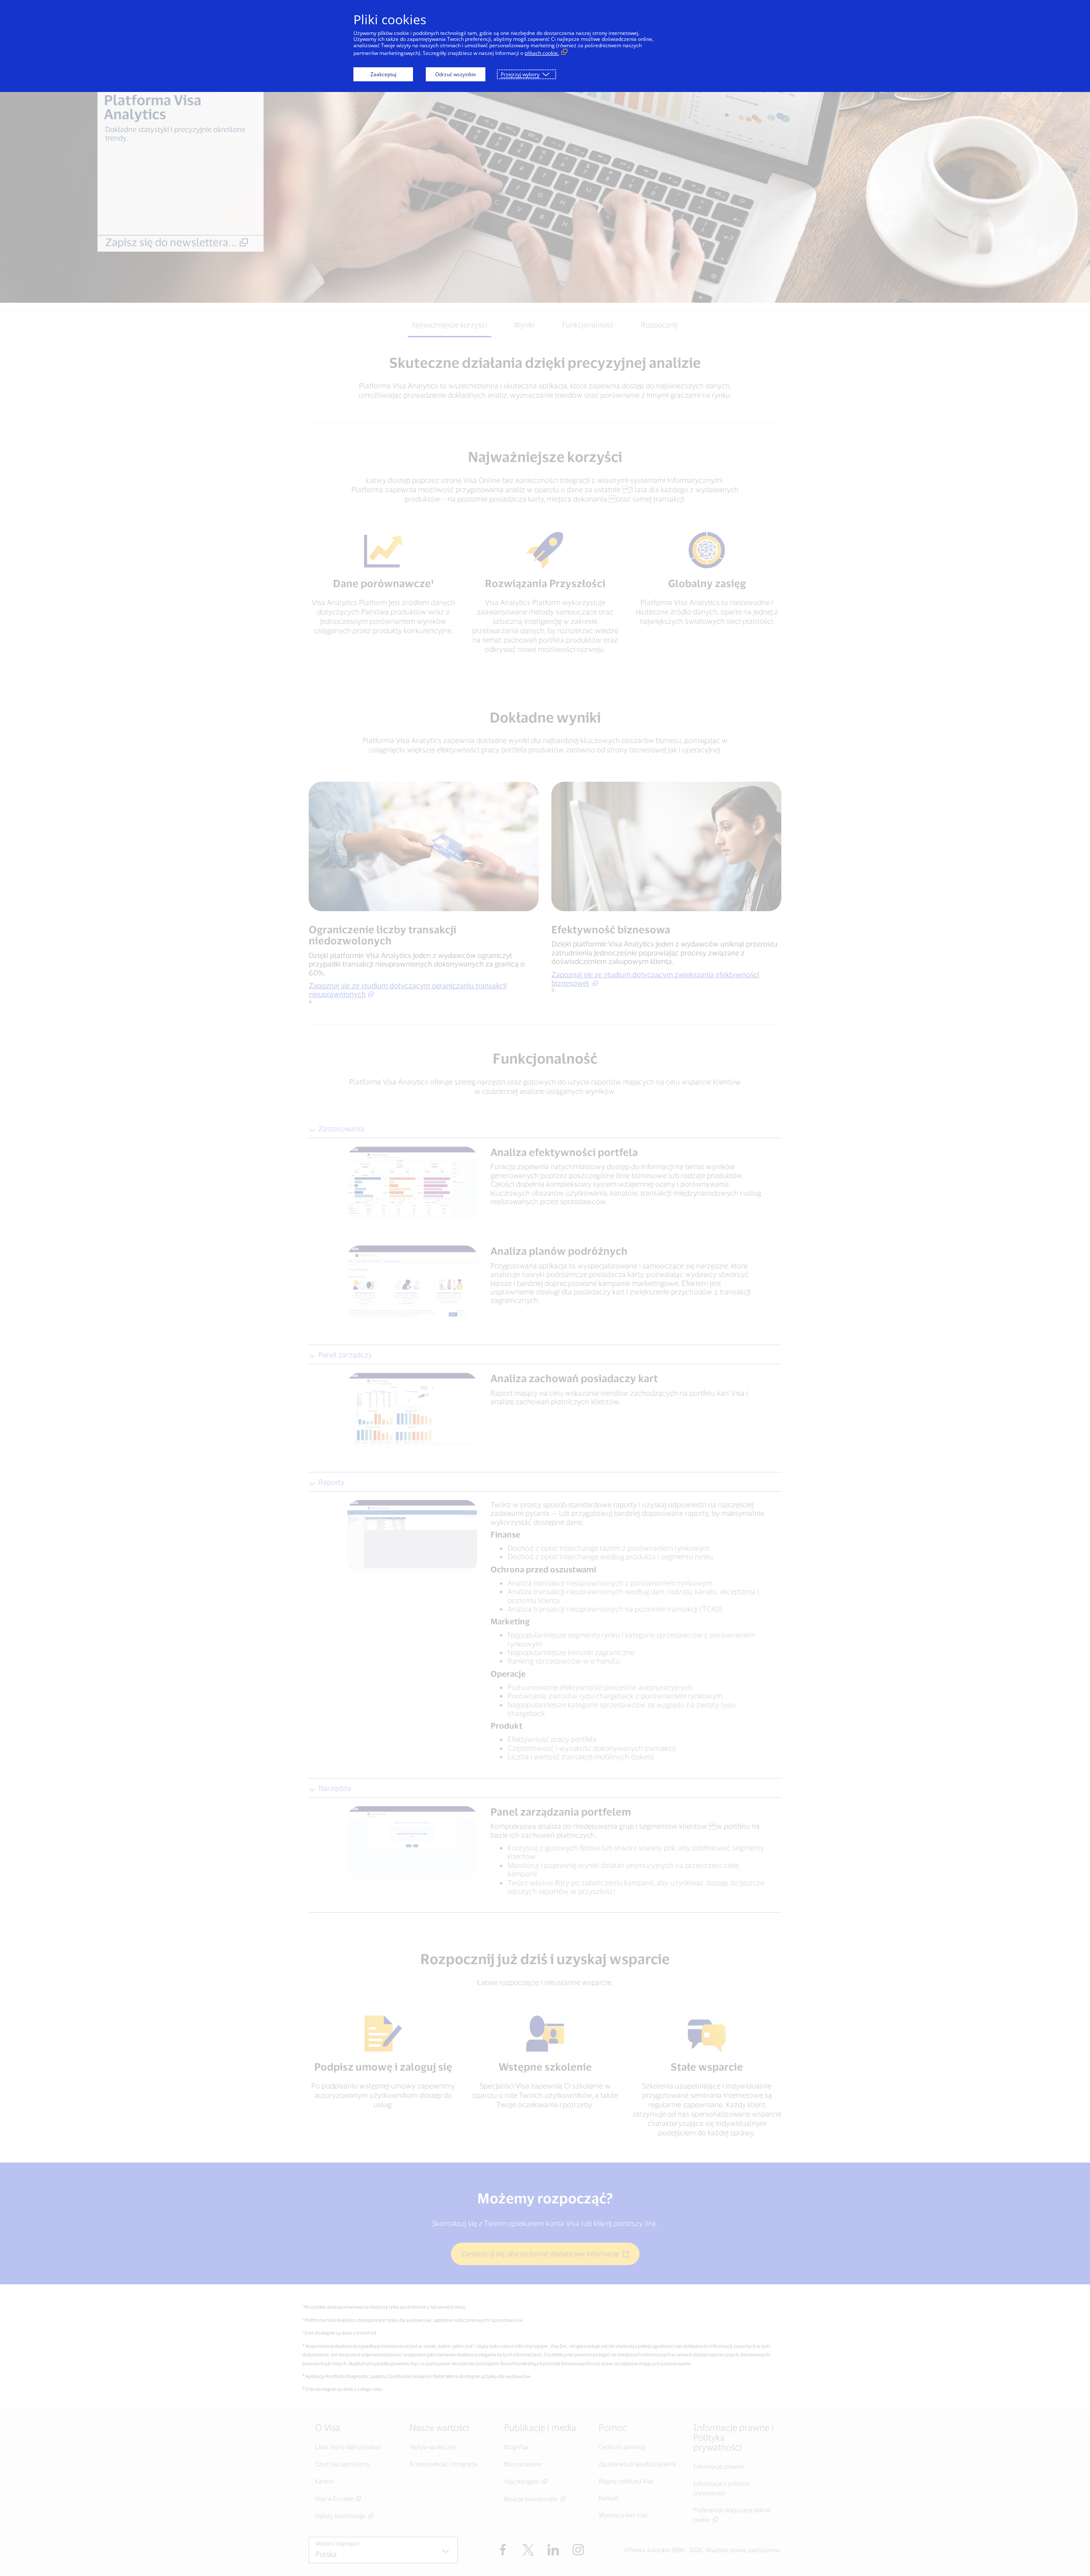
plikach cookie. (542, 53)
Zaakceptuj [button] (383, 74)
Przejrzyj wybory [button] (520, 74)
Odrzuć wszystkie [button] (456, 74)
